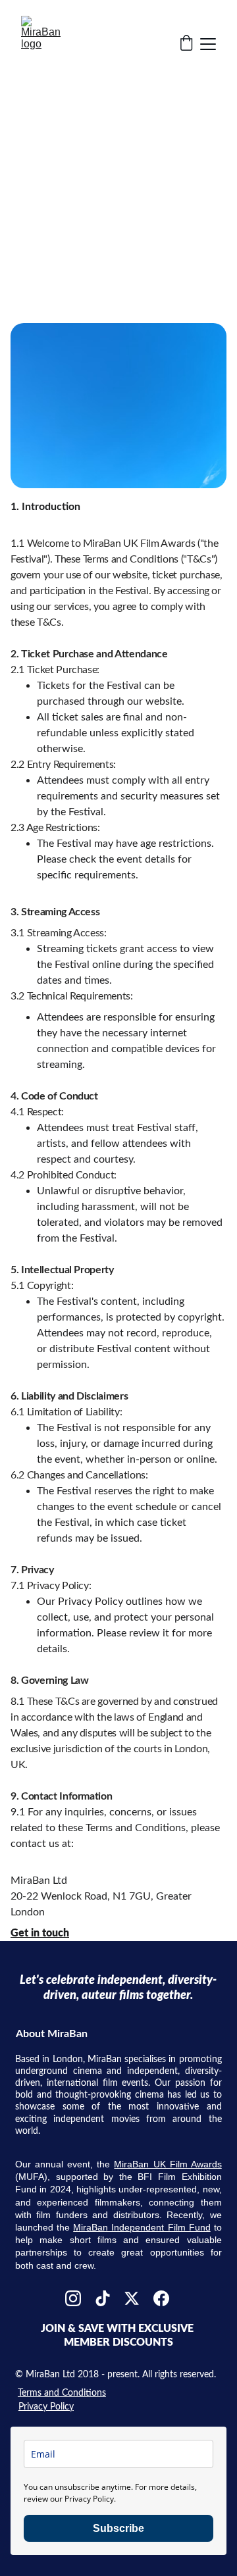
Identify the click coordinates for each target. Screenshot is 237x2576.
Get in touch (40, 1933)
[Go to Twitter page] (132, 2298)
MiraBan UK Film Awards (168, 2164)
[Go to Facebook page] (161, 2298)
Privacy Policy (46, 2407)
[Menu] (208, 44)
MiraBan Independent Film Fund (142, 2227)
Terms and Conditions (62, 2393)
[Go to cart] (186, 44)
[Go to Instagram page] (73, 2298)
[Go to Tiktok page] (103, 2298)
